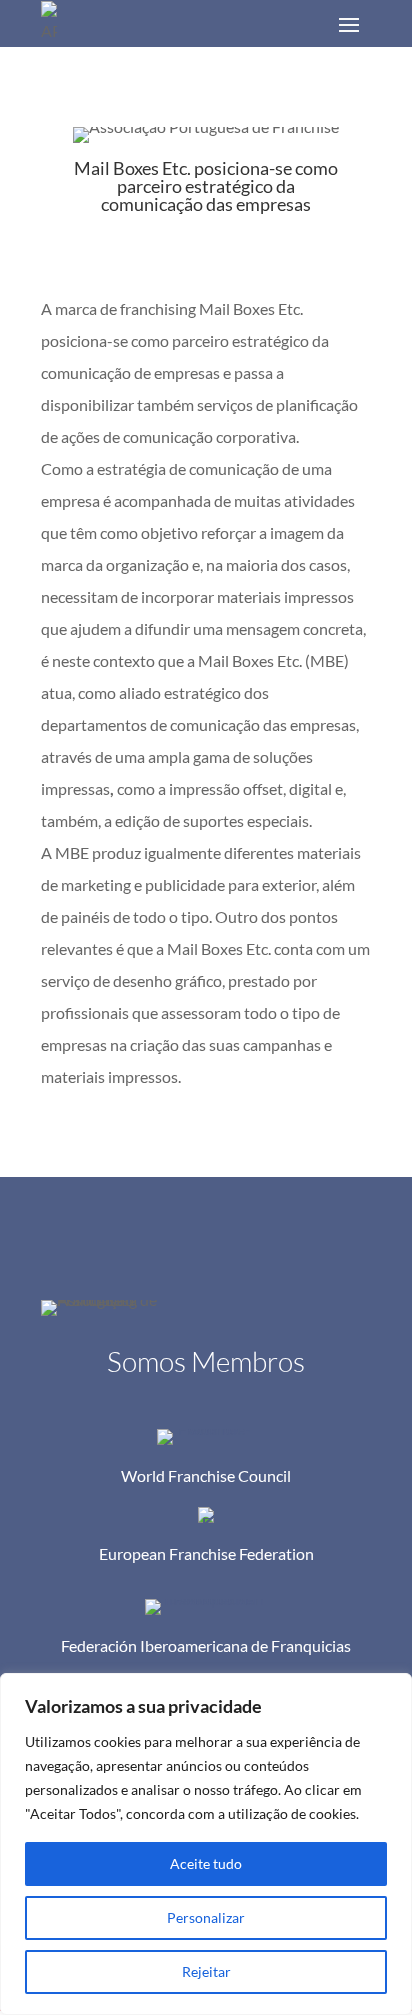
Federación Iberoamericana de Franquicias (206, 1645)
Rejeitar (206, 1971)
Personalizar (206, 1917)
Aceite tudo (206, 1863)
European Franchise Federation (206, 1553)
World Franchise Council (206, 1475)
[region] (206, 1844)
